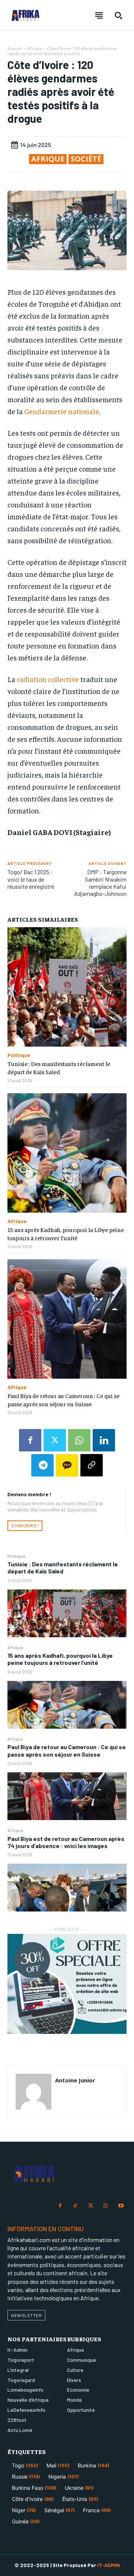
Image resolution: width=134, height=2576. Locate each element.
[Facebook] (30, 1440)
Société (86, 159)
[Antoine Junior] (33, 2092)
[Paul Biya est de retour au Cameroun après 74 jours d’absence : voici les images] (67, 1888)
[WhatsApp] (79, 1440)
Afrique (15, 1647)
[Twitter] (55, 1440)
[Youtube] (121, 2206)
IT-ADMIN (109, 2565)
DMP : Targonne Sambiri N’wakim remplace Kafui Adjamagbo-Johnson (100, 883)
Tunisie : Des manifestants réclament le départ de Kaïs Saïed (63, 1567)
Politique (16, 1556)
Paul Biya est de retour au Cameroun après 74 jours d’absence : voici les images (66, 1842)
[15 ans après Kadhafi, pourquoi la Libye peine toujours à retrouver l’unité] (67, 1705)
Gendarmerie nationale (62, 411)
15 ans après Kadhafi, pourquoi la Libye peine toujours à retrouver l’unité (60, 1659)
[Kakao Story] (67, 1465)
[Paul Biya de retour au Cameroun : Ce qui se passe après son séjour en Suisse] (67, 1796)
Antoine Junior (75, 2080)
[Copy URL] (92, 1465)
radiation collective (48, 679)
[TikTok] (75, 2206)
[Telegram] (42, 1465)
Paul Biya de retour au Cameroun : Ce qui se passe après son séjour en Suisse (67, 1750)
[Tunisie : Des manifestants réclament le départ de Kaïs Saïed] (67, 1613)
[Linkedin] (104, 1440)
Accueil (15, 48)
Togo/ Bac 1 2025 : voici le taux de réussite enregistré (31, 879)
